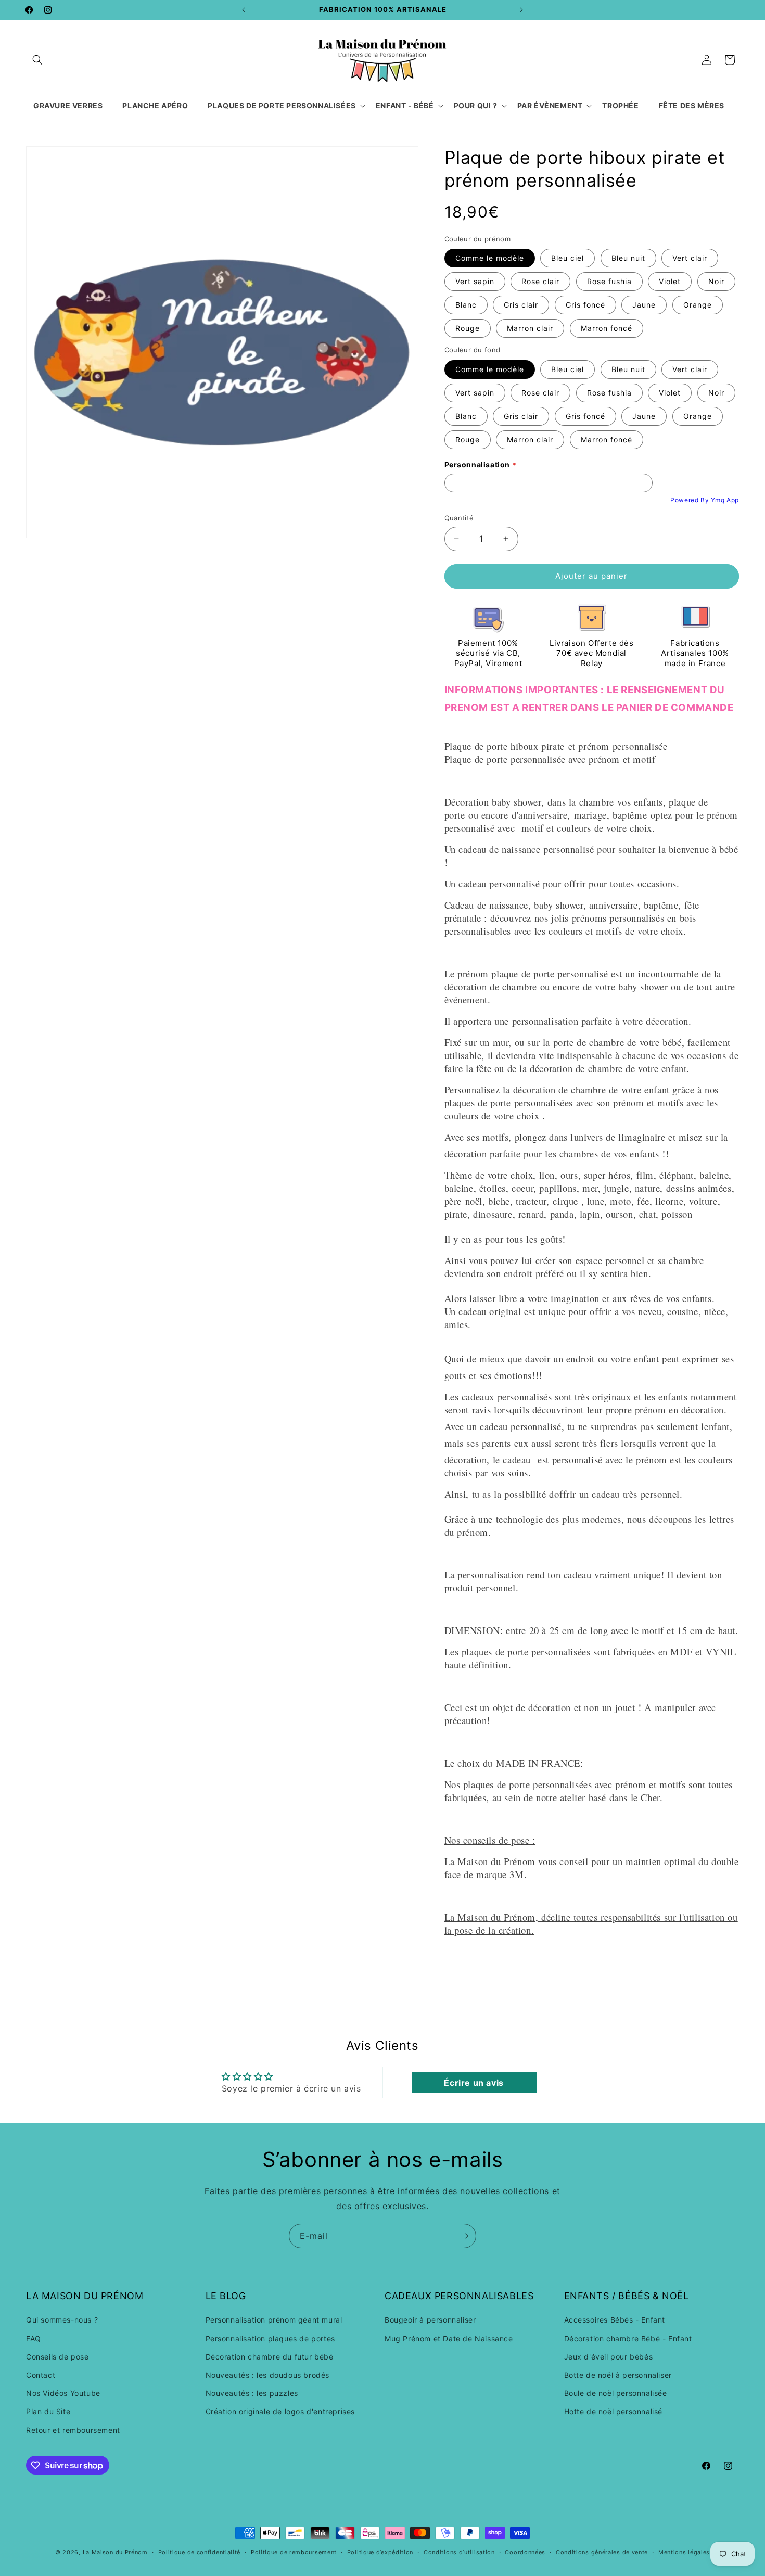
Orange (698, 305)
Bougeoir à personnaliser (430, 2320)
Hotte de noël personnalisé (614, 2412)
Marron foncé (607, 328)
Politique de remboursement (294, 2552)
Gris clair (521, 305)
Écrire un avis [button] (474, 2083)
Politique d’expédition (380, 2552)
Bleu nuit (628, 258)
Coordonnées (525, 2552)
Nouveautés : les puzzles (252, 2393)
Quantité (459, 518)
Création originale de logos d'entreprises (280, 2412)
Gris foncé (585, 305)
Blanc (466, 305)
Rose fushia (609, 281)
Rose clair (540, 281)
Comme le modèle (490, 258)
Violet (670, 281)
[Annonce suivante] (521, 10)
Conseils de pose (58, 2357)
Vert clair (690, 258)
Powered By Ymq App (705, 500)
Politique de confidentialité (200, 2552)
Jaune (644, 305)
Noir (716, 281)
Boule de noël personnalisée (616, 2393)
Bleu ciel (568, 258)
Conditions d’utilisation (459, 2552)
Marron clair (530, 328)
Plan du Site (48, 2412)
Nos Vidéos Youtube (63, 2393)
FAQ (34, 2338)
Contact (41, 2375)
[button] (37, 60)
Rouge (468, 328)
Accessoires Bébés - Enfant (615, 2320)
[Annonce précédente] (244, 10)
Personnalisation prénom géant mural (274, 2320)
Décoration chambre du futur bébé (270, 2357)
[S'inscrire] (464, 2236)
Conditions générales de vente (602, 2552)
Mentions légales (684, 2552)
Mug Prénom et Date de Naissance (449, 2338)
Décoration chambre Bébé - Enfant (628, 2338)
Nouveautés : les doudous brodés (268, 2375)
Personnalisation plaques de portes (270, 2338)
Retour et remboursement (73, 2430)
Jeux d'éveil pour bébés (609, 2357)
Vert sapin (475, 281)
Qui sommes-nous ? (62, 2320)
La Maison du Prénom (115, 2552)
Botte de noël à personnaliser (618, 2375)
